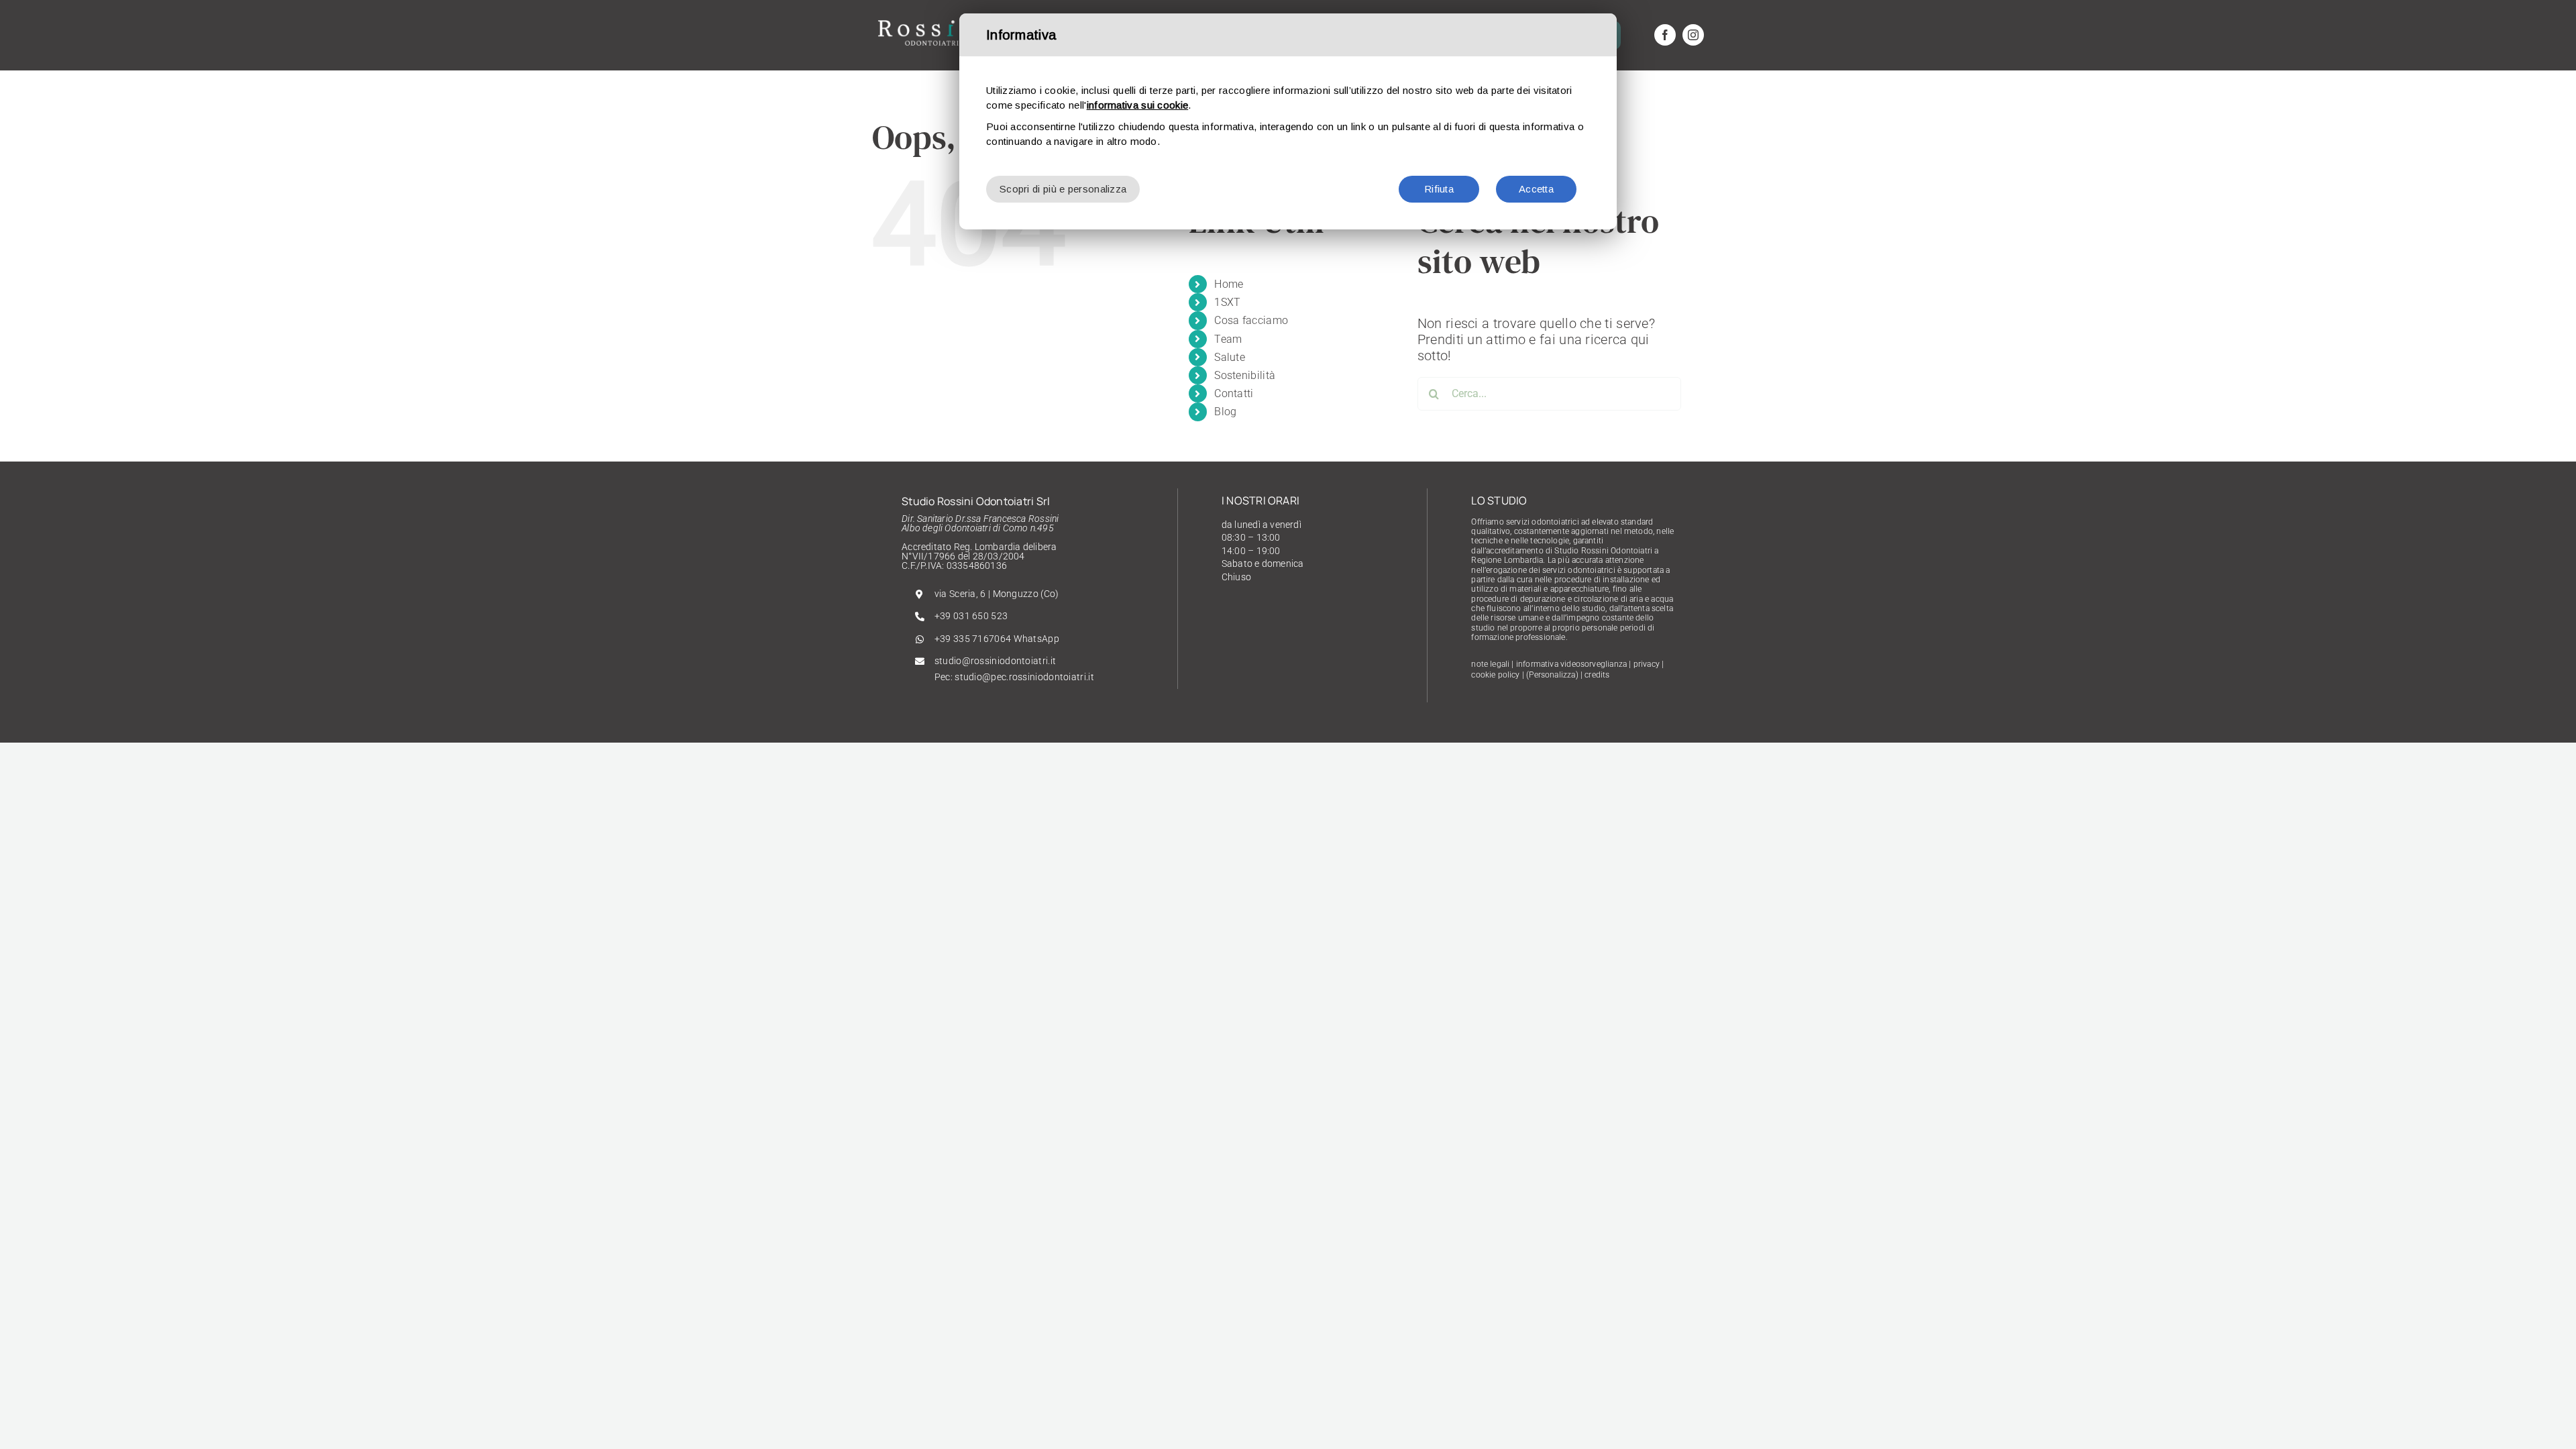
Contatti (1234, 393)
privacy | (1649, 664)
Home (1229, 284)
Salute (1230, 357)
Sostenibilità (1245, 375)
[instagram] (1693, 35)
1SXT (1227, 302)
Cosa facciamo (1251, 320)
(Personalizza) (1552, 675)
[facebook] (1665, 35)
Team (1228, 339)
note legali (1490, 664)
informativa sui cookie (1138, 105)
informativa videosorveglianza (1571, 664)
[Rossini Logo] (932, 20)
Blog (1225, 412)
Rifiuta (1439, 189)
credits (1597, 675)
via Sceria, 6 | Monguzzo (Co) (997, 594)
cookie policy (1495, 675)
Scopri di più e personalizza (1063, 189)
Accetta (1536, 189)
